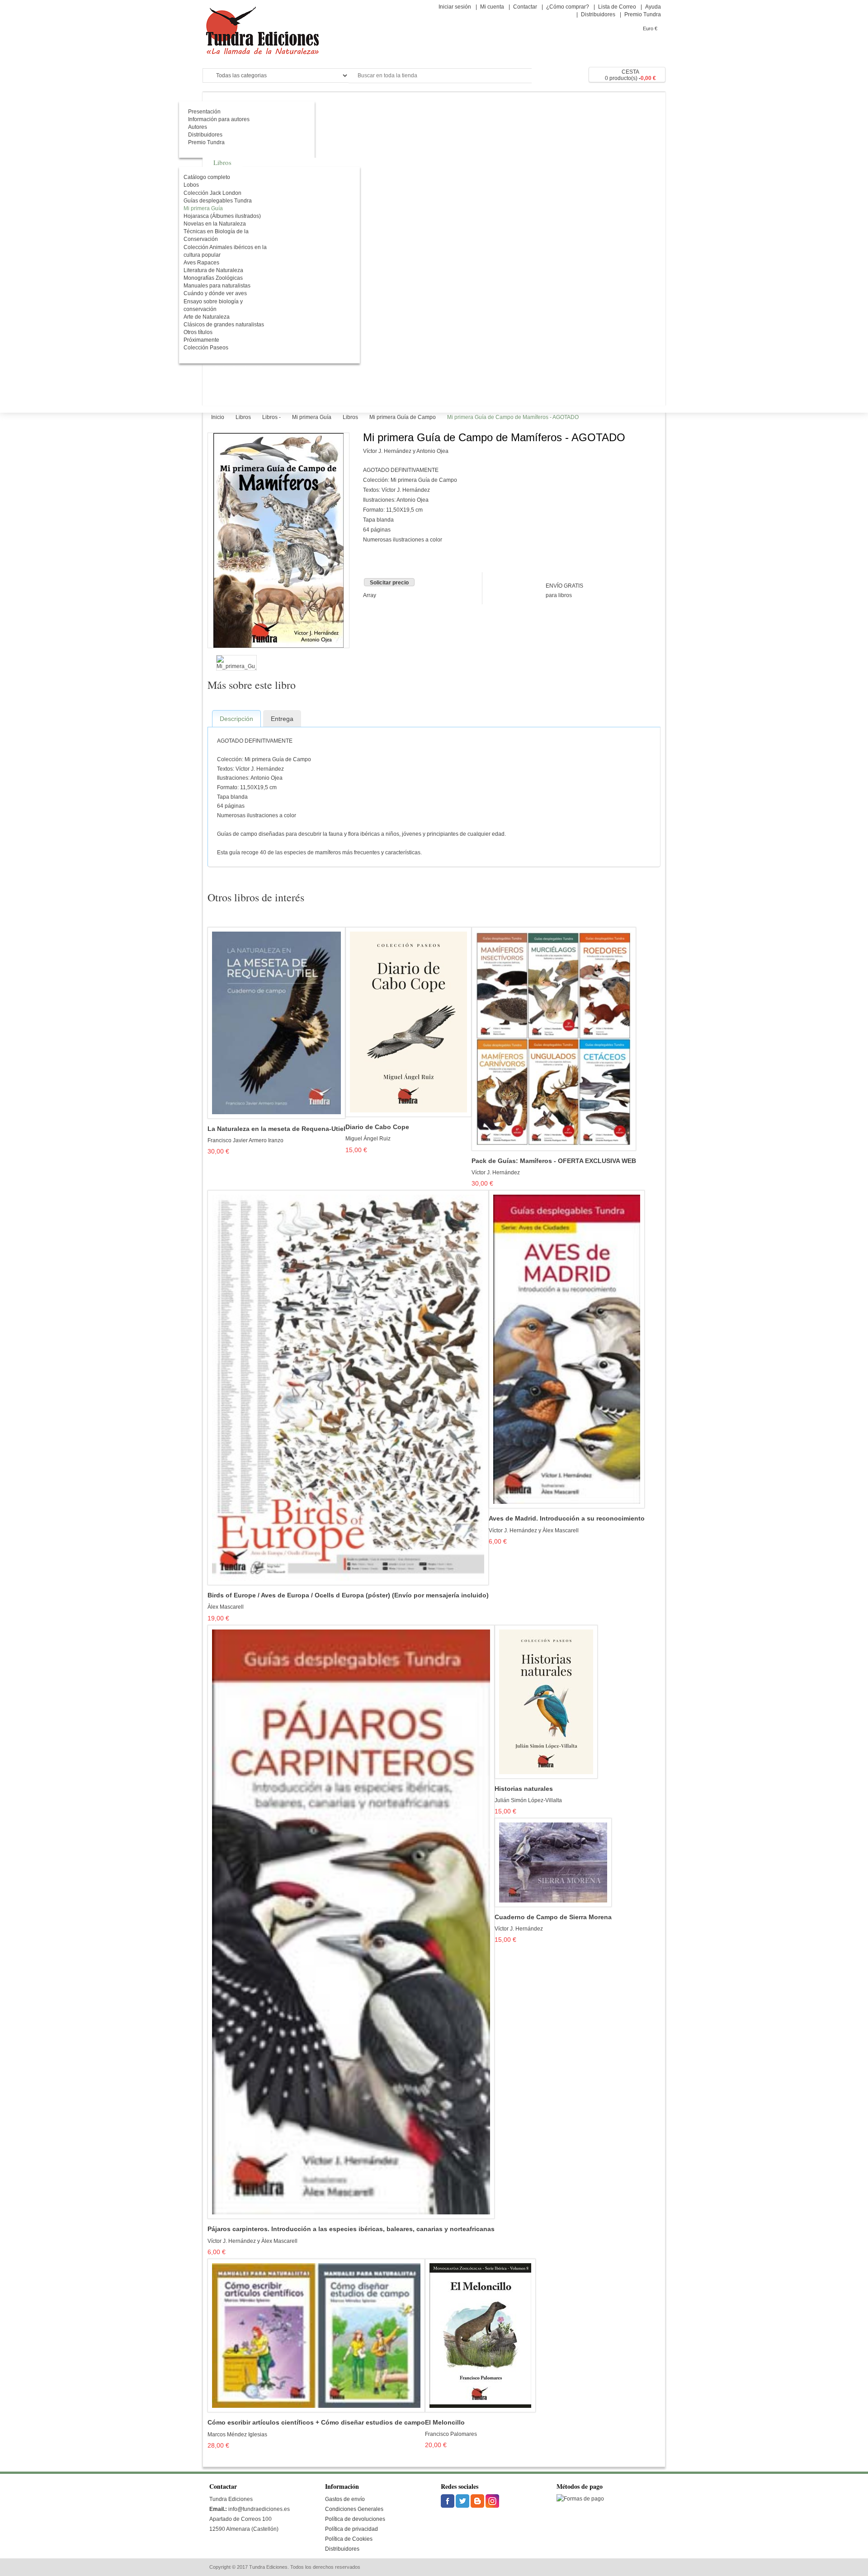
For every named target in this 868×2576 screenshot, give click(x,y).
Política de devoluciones (355, 2519)
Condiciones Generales (354, 2509)
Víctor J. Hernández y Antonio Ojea (406, 451)
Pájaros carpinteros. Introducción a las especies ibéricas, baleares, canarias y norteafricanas (351, 2229)
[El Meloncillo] (480, 2335)
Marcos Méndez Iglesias (237, 2435)
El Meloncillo (445, 2423)
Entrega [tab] (282, 719)
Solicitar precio (389, 583)
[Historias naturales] (546, 1701)
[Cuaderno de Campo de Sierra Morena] (553, 1862)
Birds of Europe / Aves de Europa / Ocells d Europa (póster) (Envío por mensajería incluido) (348, 1595)
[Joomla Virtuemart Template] (448, 2501)
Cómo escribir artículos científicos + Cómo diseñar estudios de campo (316, 2423)
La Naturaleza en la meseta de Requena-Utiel (276, 1129)
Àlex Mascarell (226, 1607)
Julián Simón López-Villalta (528, 1800)
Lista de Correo (617, 7)
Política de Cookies (349, 2539)
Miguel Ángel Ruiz (368, 1139)
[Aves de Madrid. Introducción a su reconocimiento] (567, 1349)
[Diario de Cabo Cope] (408, 1022)
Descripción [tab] (236, 719)
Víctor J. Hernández (496, 1173)
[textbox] (440, 76)
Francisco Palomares (451, 2434)
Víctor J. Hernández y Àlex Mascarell (534, 1531)
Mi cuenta (492, 7)
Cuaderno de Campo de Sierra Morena (553, 1917)
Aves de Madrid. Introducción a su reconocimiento (567, 1519)
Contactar (525, 7)
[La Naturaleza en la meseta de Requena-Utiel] (276, 1022)
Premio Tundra (643, 14)
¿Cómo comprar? (568, 7)
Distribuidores (598, 14)
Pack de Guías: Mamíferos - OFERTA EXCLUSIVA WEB (554, 1161)
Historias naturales (524, 1789)
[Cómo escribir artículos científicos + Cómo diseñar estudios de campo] (316, 2335)
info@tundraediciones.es (259, 2509)
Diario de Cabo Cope (377, 1127)
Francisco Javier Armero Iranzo (245, 1140)
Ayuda (653, 7)
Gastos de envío (345, 2499)
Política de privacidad (351, 2529)
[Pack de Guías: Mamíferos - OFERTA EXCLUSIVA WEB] (554, 1039)
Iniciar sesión (455, 7)
